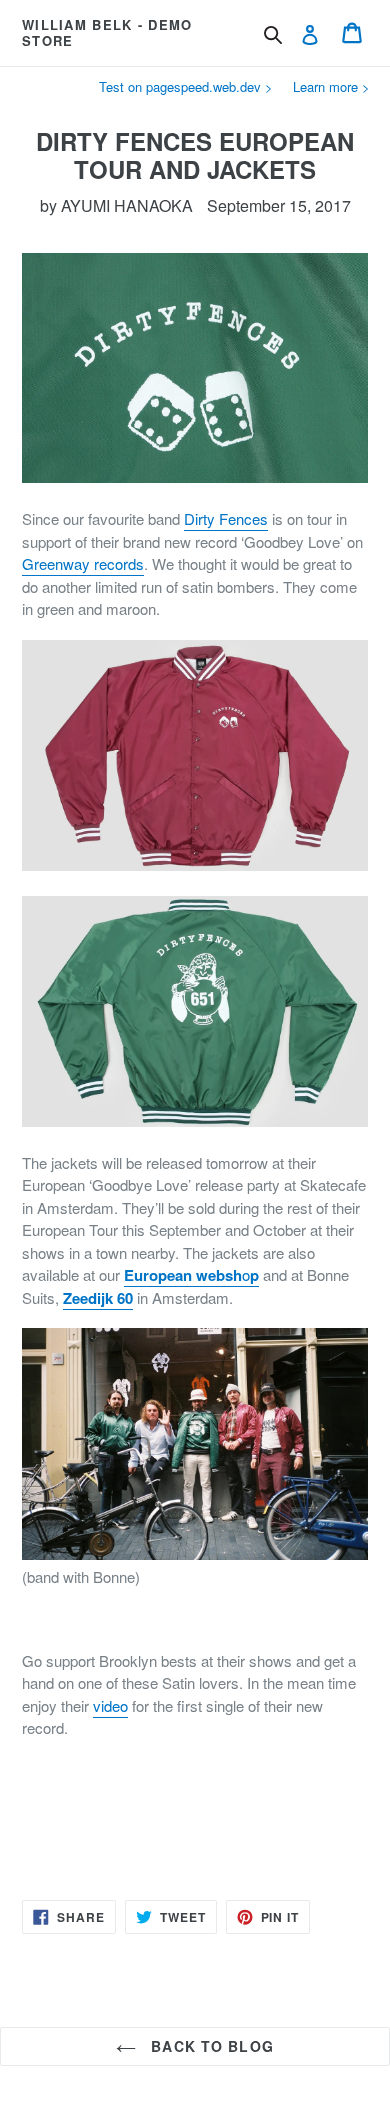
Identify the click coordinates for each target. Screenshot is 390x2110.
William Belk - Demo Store (107, 32)
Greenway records (83, 563)
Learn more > (331, 86)
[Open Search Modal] (273, 35)
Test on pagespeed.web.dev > (186, 86)
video (110, 1705)
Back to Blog (210, 2046)
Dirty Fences (226, 518)
